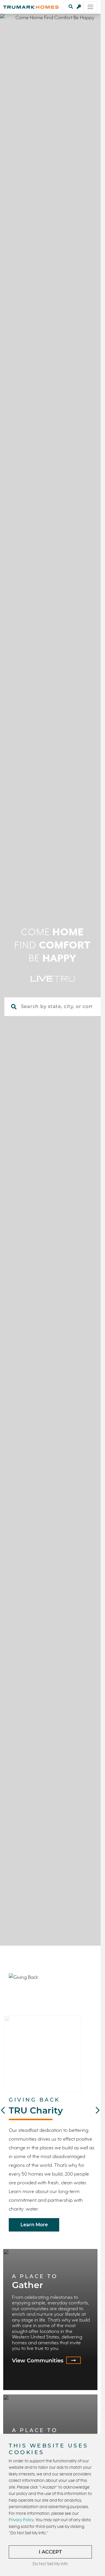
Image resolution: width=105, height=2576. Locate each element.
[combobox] (60, 1007)
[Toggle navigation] (90, 7)
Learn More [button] (34, 2225)
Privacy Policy (21, 2520)
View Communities (38, 2361)
